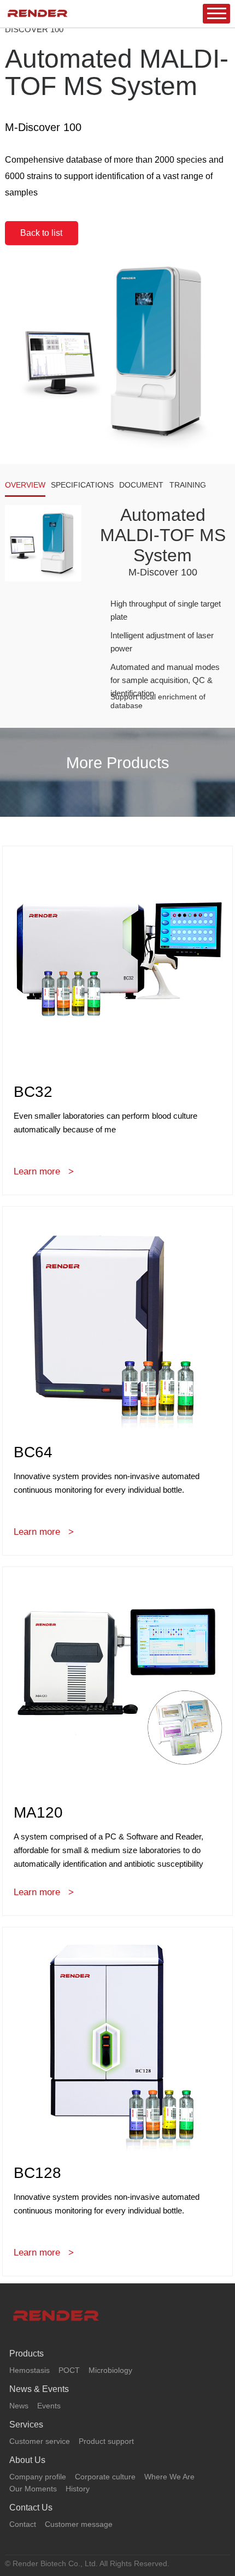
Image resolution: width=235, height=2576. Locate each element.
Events (49, 2406)
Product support (106, 2441)
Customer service (40, 2441)
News (19, 2406)
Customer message (79, 2524)
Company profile (38, 2477)
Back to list (41, 233)
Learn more (37, 1171)
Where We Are (169, 2477)
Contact (23, 2524)
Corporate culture (105, 2477)
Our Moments (33, 2489)
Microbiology (110, 2370)
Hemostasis (30, 2370)
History (78, 2489)
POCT (69, 2370)
